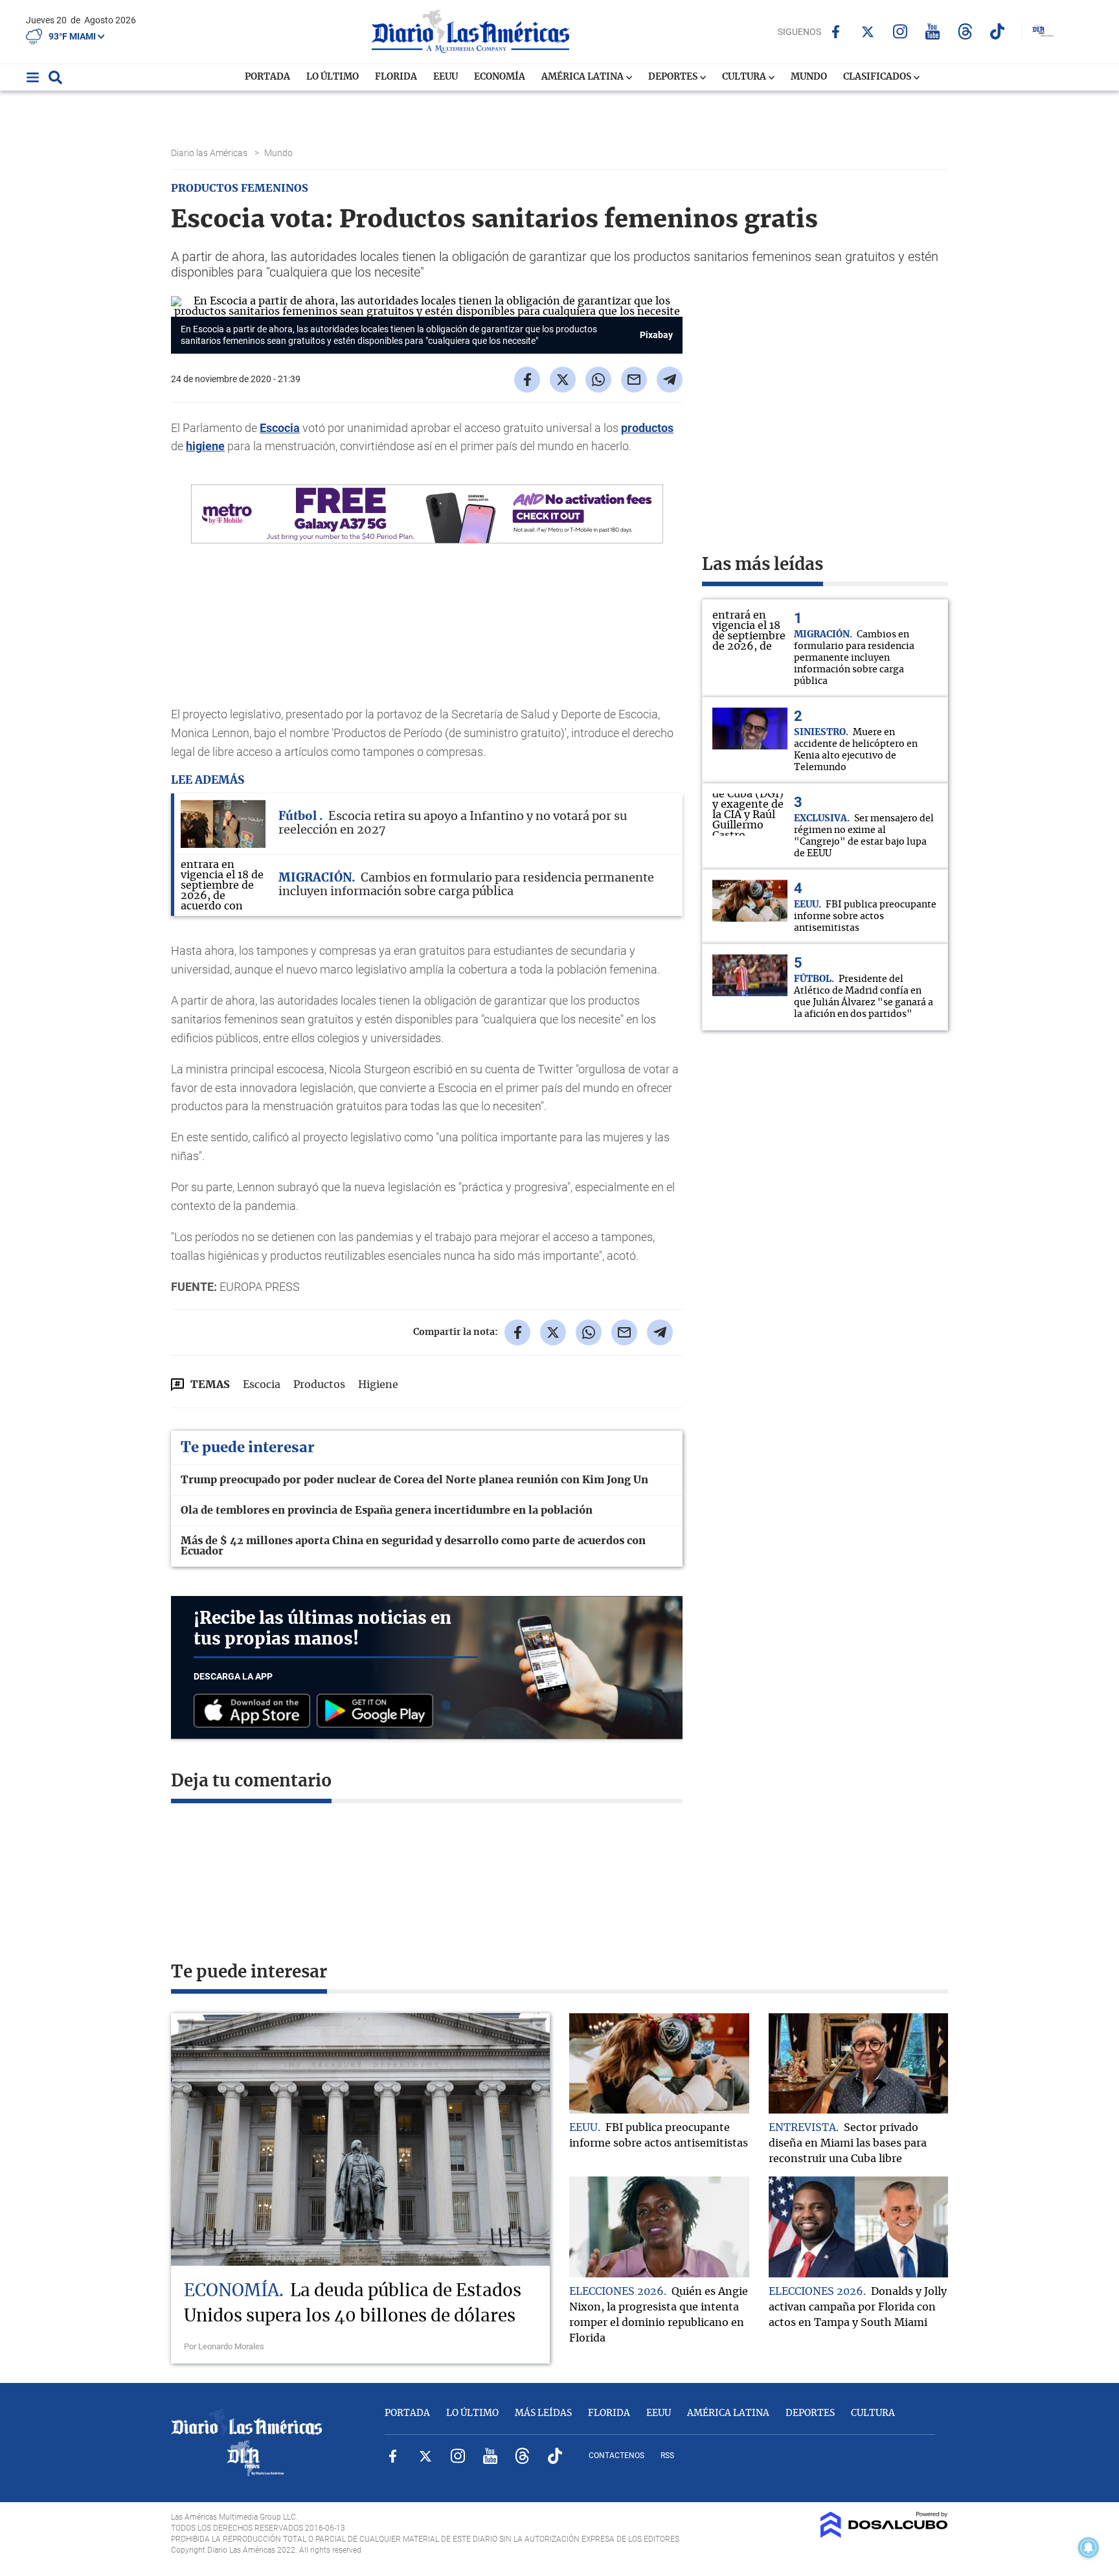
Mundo (809, 77)
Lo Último (333, 77)
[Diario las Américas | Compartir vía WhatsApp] (598, 380)
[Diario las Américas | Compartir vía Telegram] (670, 380)
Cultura (745, 77)
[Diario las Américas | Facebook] (836, 32)
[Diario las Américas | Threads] (965, 31)
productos (647, 428)
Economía (500, 77)
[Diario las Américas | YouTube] (933, 31)
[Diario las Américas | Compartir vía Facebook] (527, 380)
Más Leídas (543, 2413)
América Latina (583, 77)
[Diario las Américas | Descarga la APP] (255, 1712)
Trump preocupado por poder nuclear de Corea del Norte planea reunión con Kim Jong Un (414, 1480)
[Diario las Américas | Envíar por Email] (634, 380)
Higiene (378, 1385)
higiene (205, 446)
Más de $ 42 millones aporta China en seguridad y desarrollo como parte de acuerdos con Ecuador (413, 1546)
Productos (319, 1385)
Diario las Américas (210, 153)
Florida (396, 77)
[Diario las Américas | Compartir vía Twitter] (563, 380)
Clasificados (878, 77)
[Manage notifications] (1089, 2548)
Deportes (674, 77)
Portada (267, 77)
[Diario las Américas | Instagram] (900, 31)
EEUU (446, 77)
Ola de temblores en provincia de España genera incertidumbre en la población (387, 1510)
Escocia (280, 428)
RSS (667, 2456)
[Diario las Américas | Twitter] (868, 32)
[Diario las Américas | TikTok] (998, 31)
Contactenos (616, 2456)
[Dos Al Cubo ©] (884, 2535)
